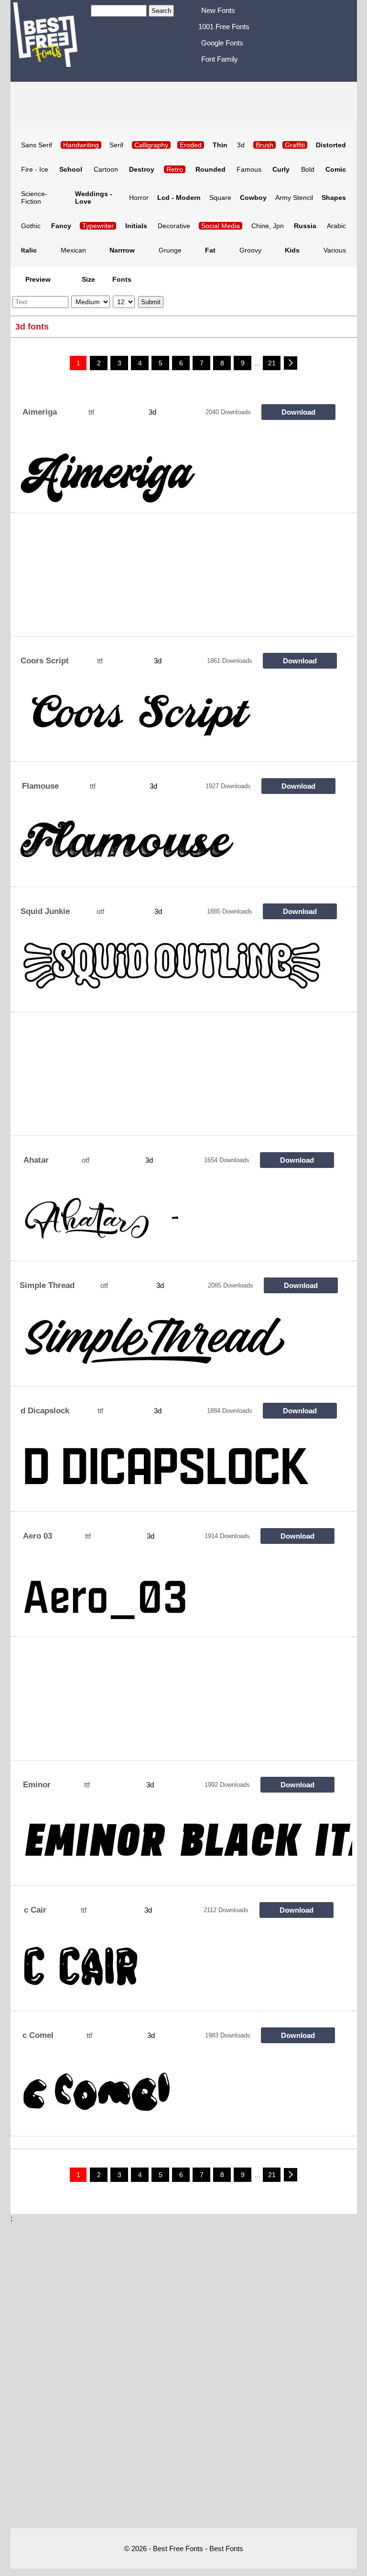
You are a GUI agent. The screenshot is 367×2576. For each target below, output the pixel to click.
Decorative (174, 226)
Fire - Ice (35, 169)
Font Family (220, 59)
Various (335, 250)
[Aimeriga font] (184, 474)
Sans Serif (37, 145)
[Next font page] (291, 363)
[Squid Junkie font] (184, 974)
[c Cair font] (184, 1972)
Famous (249, 169)
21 (272, 363)
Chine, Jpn (268, 226)
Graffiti (295, 145)
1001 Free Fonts (224, 27)
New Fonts (218, 10)
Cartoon (106, 169)
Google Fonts (222, 43)
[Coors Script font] (184, 723)
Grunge (170, 250)
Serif (116, 145)
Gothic (31, 226)
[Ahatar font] (184, 1222)
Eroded (191, 145)
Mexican (73, 250)
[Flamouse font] (184, 848)
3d (241, 145)
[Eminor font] (184, 1847)
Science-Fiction (34, 198)
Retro (175, 169)
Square (220, 198)
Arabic (336, 226)
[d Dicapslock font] (184, 1473)
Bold (308, 169)
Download (298, 412)
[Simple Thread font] (184, 1348)
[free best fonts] (51, 40)
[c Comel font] (184, 2098)
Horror (139, 198)
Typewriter (98, 226)
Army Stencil (294, 198)
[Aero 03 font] (184, 1598)
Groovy (250, 250)
